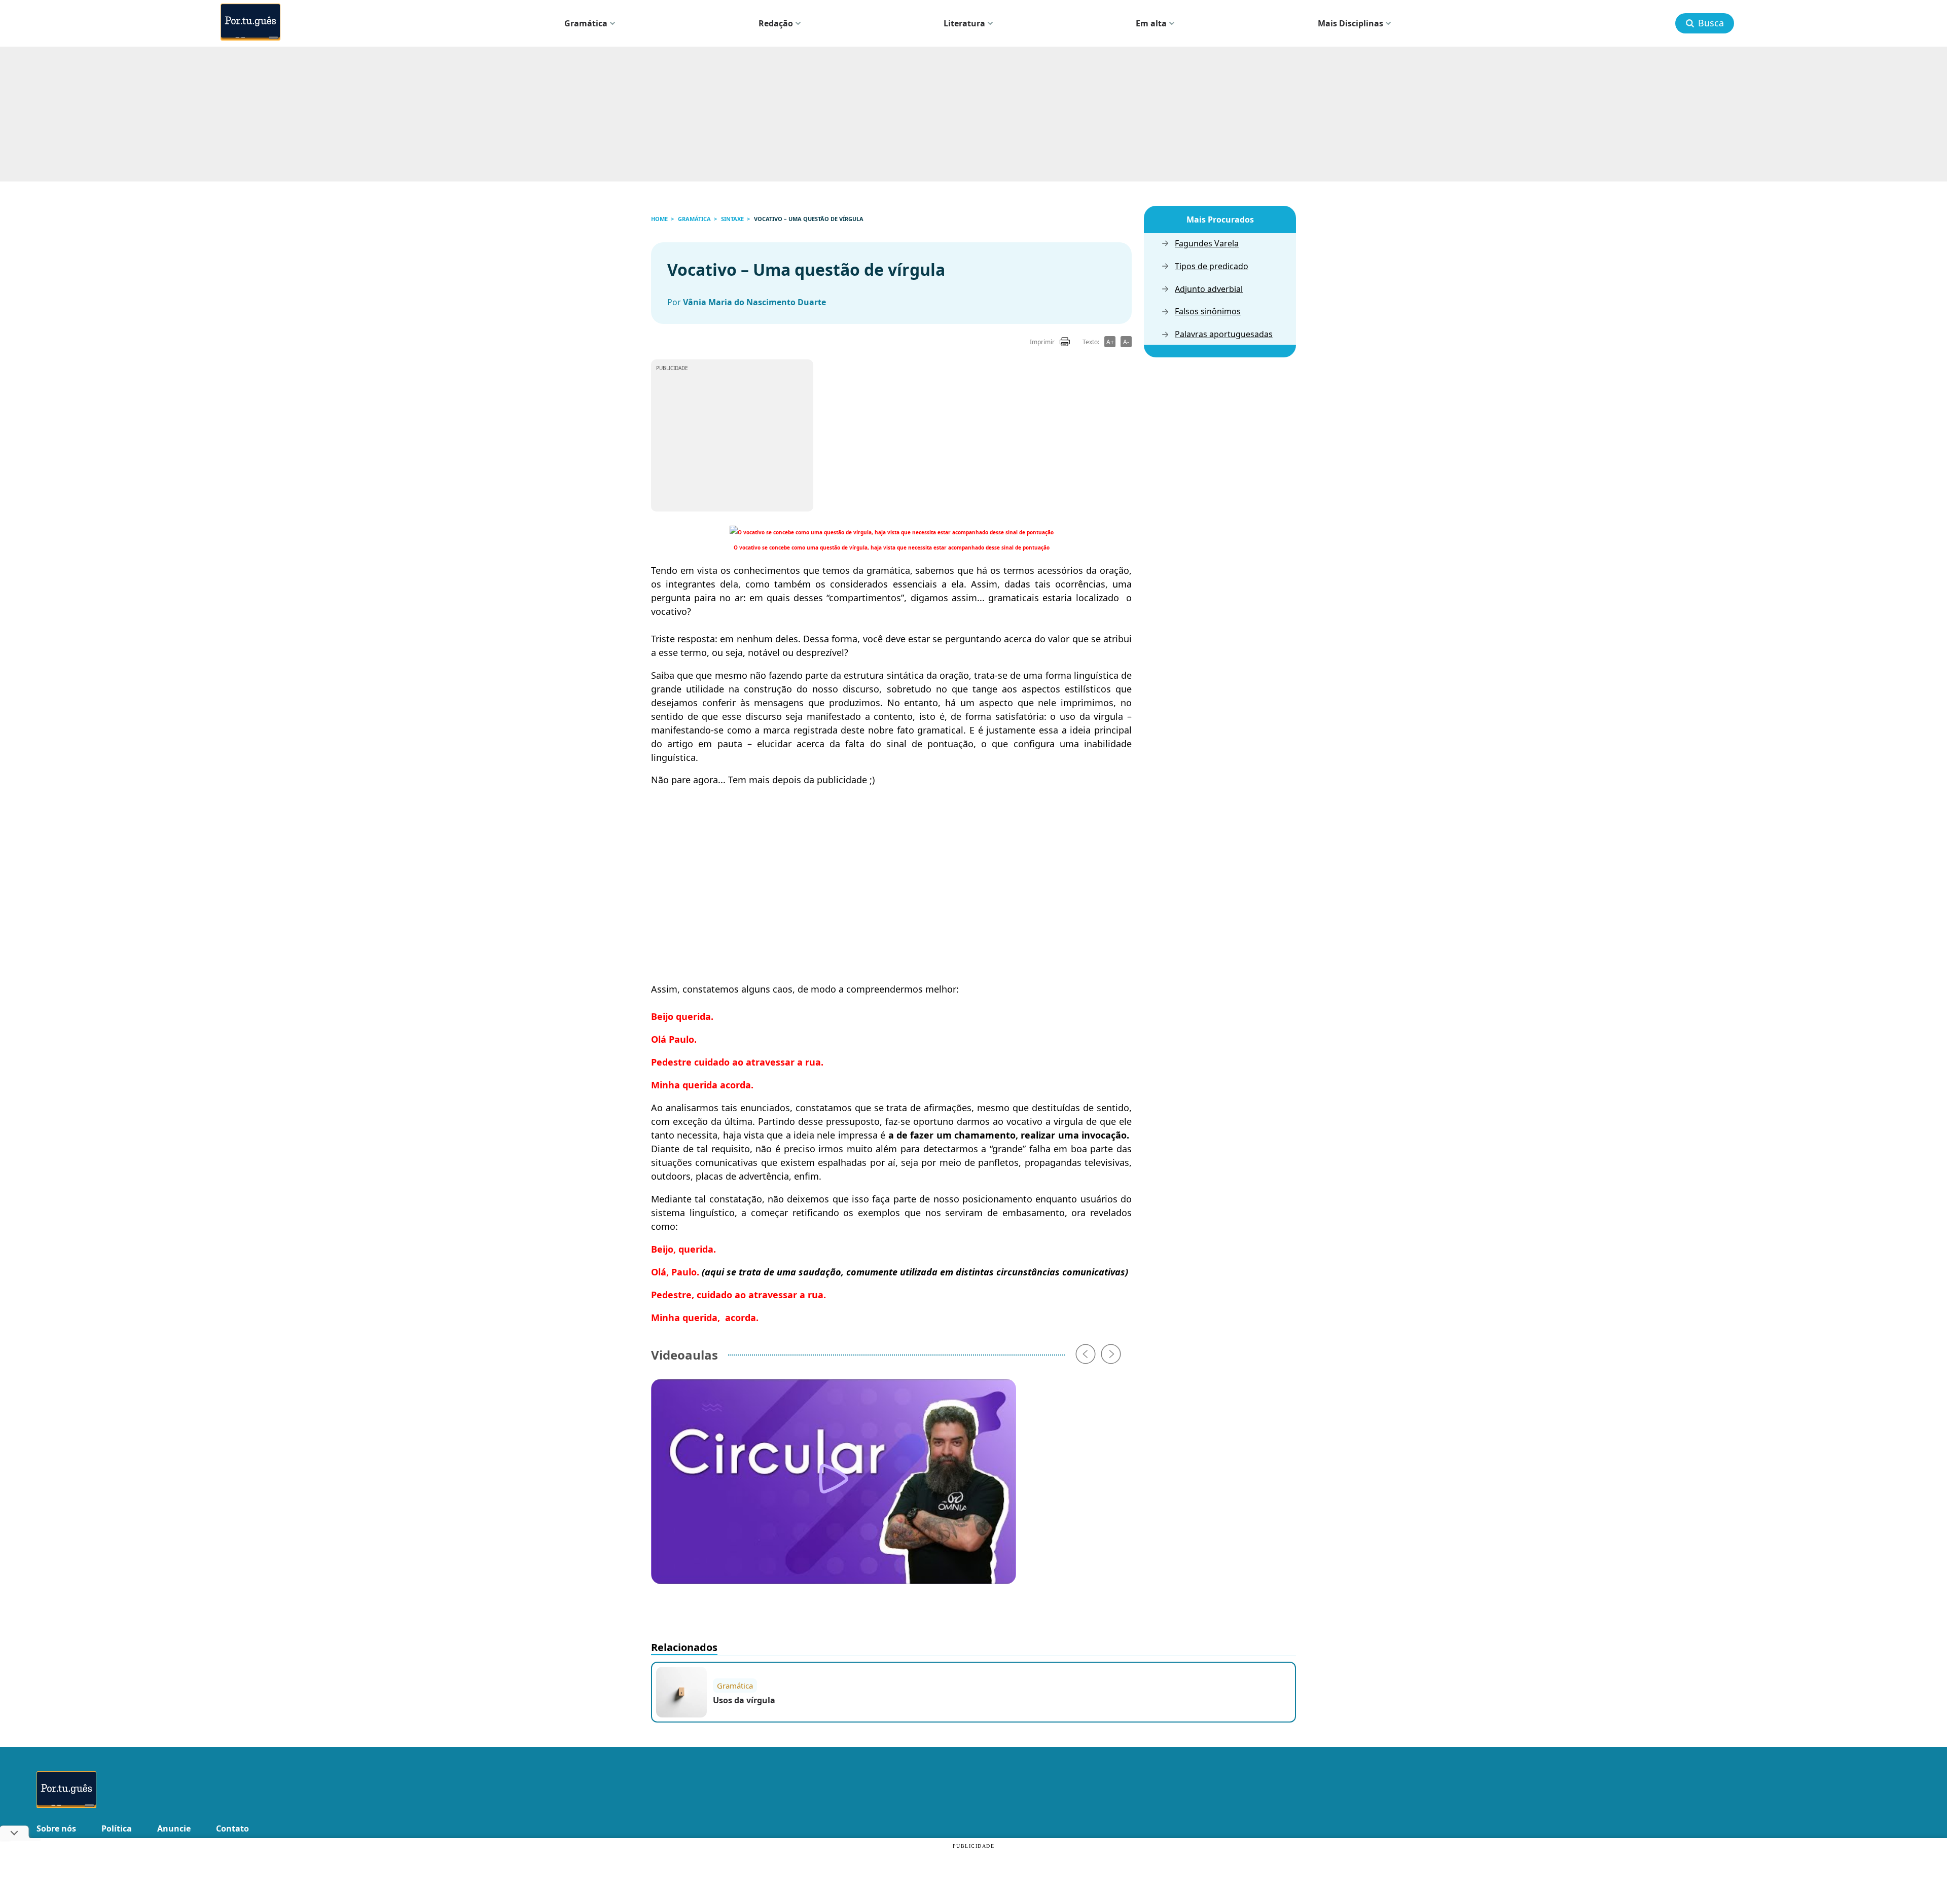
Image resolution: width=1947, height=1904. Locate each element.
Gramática (586, 23)
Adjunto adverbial (1209, 289)
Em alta (1151, 23)
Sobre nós (56, 1828)
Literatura (964, 23)
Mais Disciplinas (1350, 23)
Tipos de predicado (1212, 266)
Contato (232, 1828)
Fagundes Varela (1207, 244)
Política (117, 1828)
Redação (776, 23)
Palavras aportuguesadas (1224, 334)
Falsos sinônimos (1208, 312)
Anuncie (174, 1828)
